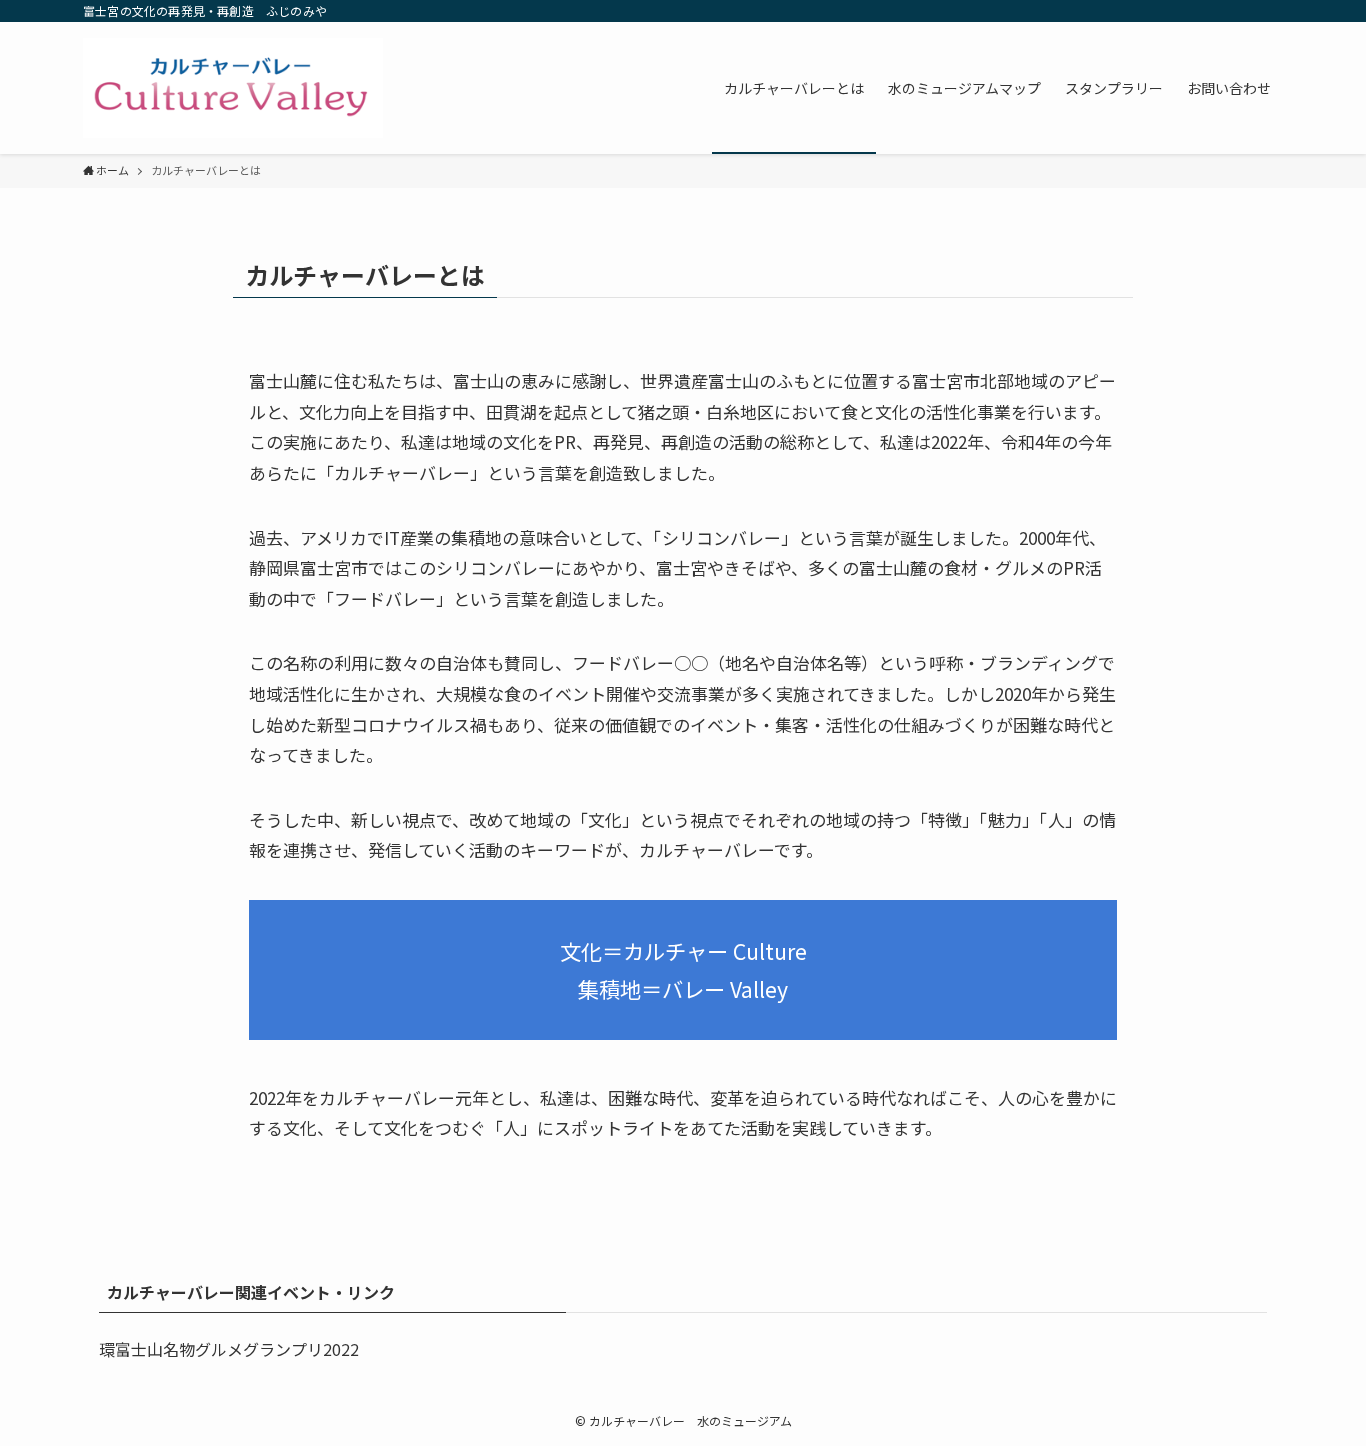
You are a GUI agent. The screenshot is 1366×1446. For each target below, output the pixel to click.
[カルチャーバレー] (233, 88)
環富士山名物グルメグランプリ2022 (229, 1349)
